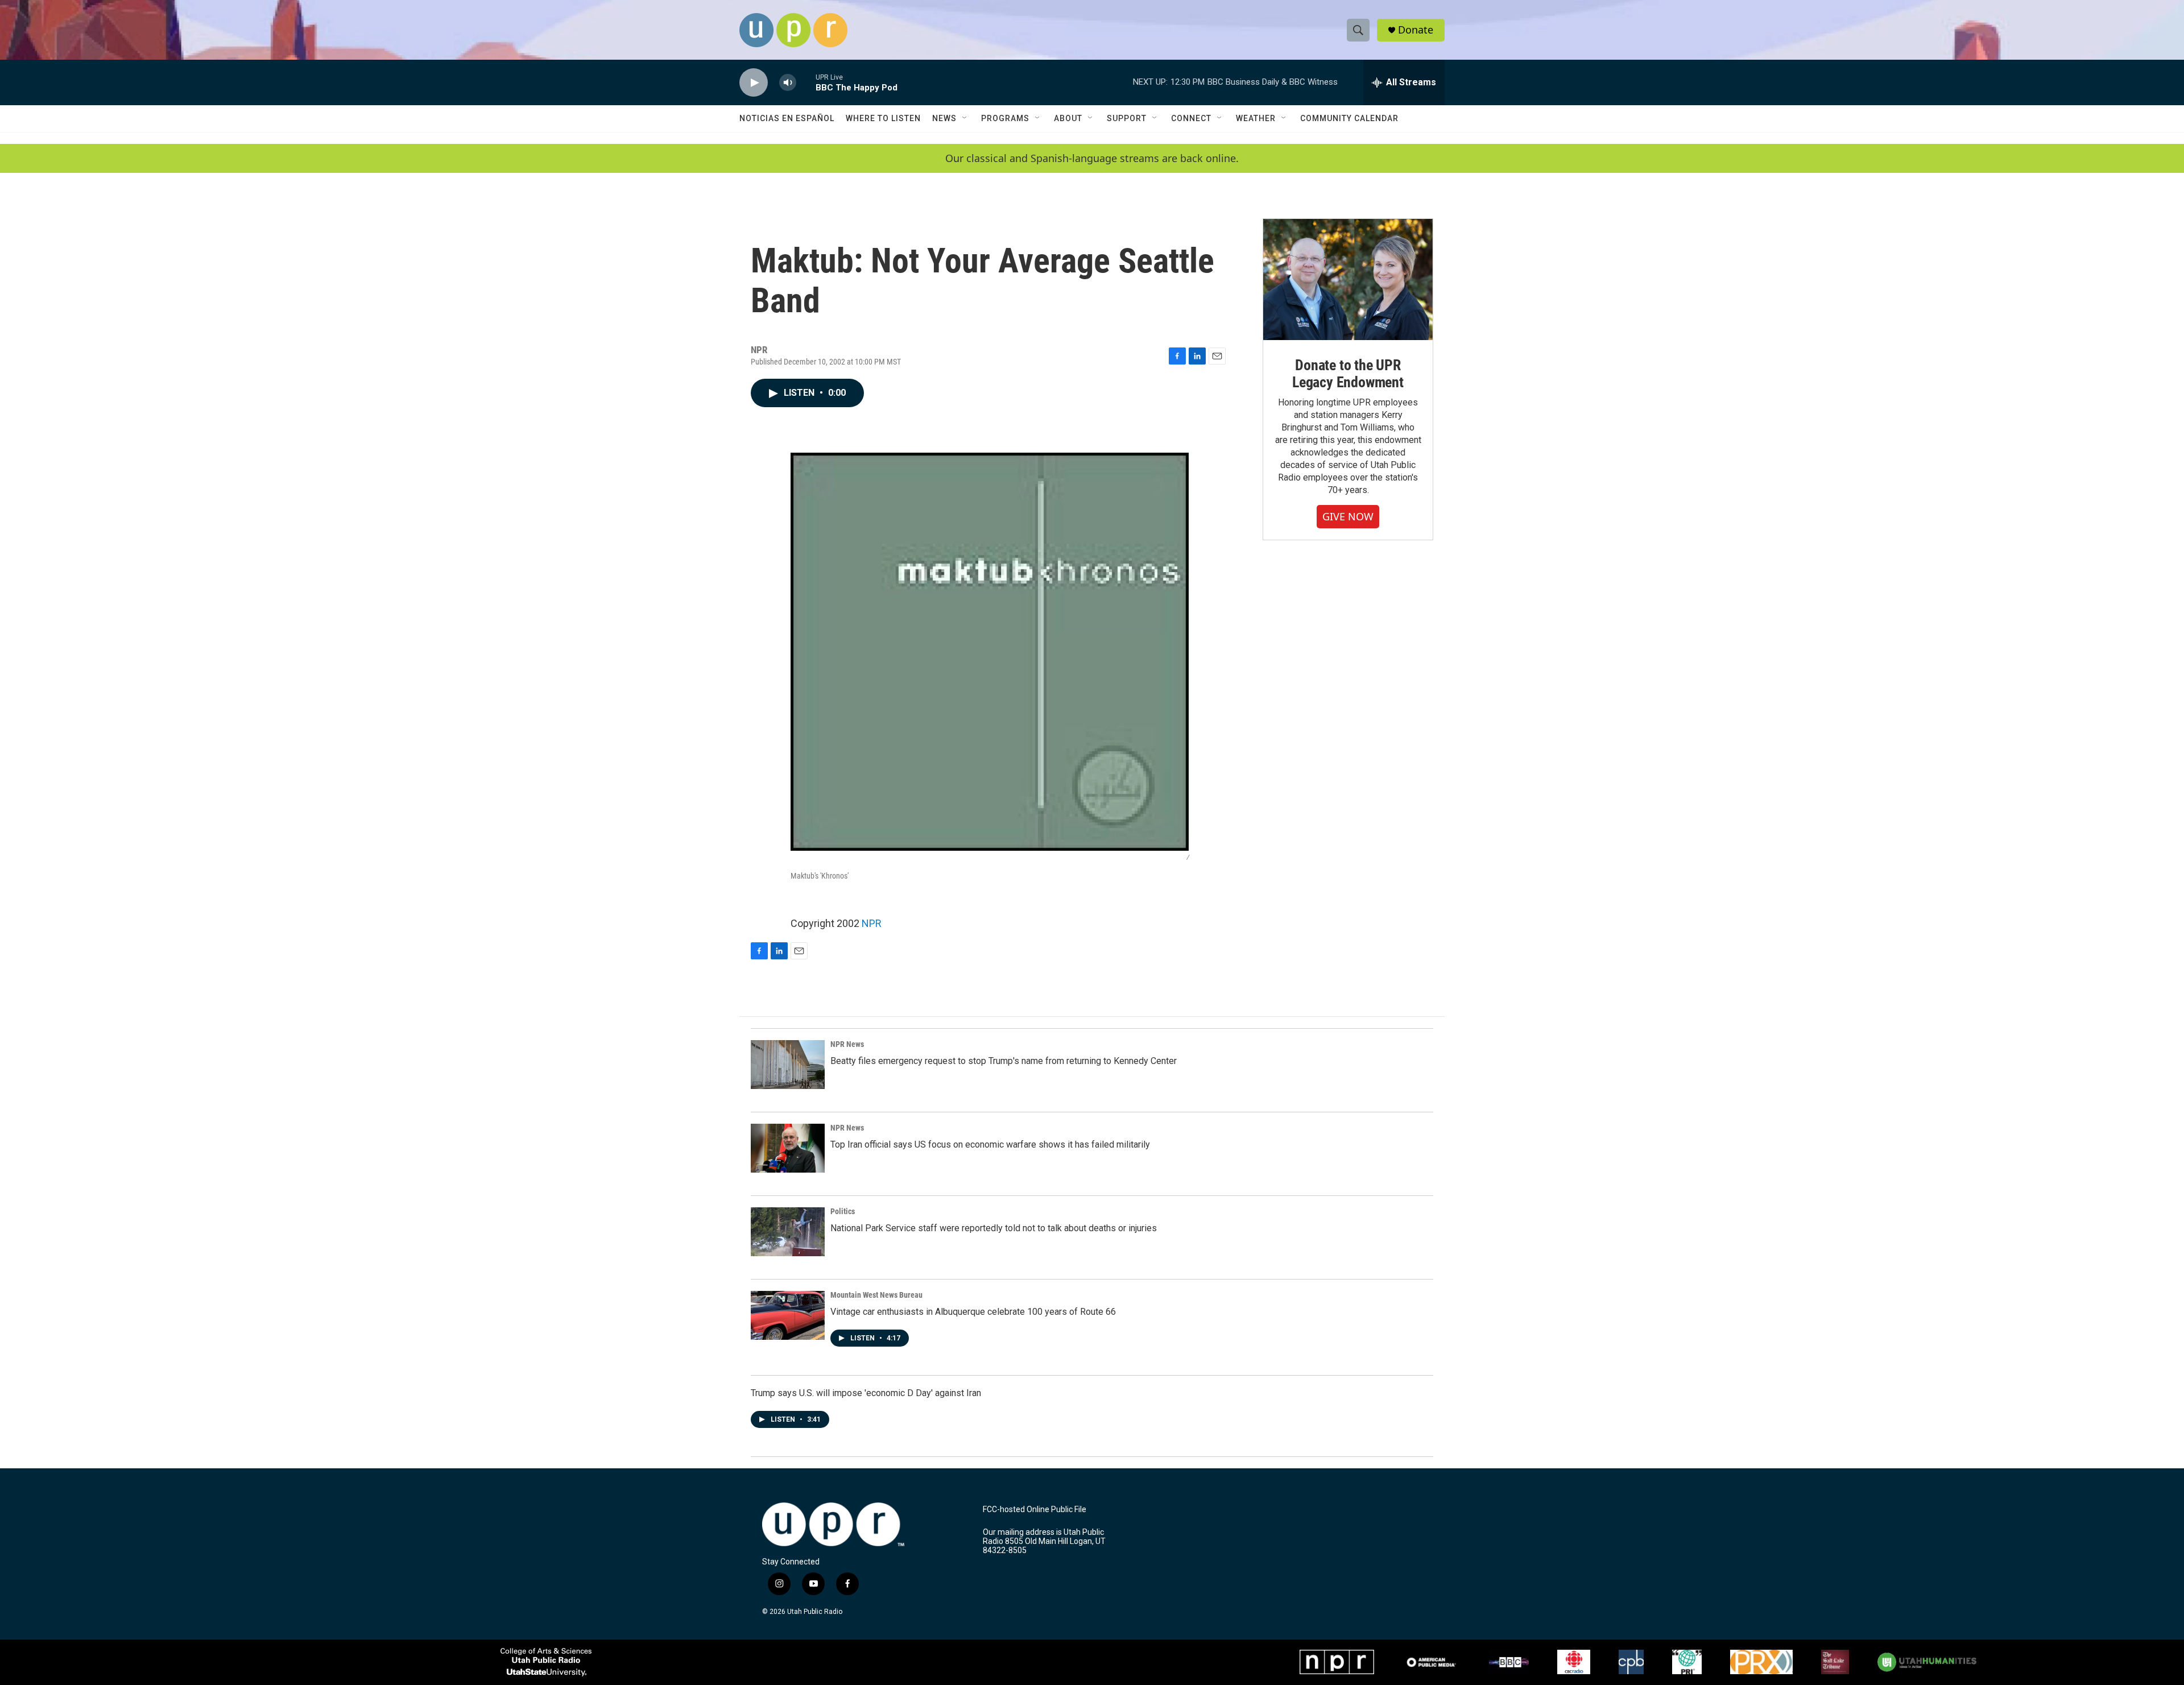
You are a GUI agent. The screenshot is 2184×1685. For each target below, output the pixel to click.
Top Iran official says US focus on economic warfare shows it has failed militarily (990, 1144)
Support (1127, 118)
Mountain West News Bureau (876, 1295)
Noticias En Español (787, 118)
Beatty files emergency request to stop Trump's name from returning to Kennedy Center (1004, 1061)
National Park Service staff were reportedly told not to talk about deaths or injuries (994, 1228)
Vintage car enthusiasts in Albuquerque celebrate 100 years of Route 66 (973, 1312)
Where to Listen (883, 118)
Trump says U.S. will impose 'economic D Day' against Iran (866, 1393)
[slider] (806, 82)
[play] (754, 83)
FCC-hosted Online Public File (1035, 1510)
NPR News (847, 1044)
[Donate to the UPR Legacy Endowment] (1348, 280)
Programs (1005, 118)
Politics (843, 1211)
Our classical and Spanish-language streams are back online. (1092, 158)
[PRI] (1687, 1662)
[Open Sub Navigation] (965, 118)
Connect (1191, 118)
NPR (872, 923)
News (944, 118)
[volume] (788, 83)
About (1068, 118)
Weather (1256, 118)
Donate (1416, 30)
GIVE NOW (1348, 516)
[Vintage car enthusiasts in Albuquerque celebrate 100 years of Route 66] (788, 1315)
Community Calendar (1349, 118)
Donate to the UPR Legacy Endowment (1348, 374)
